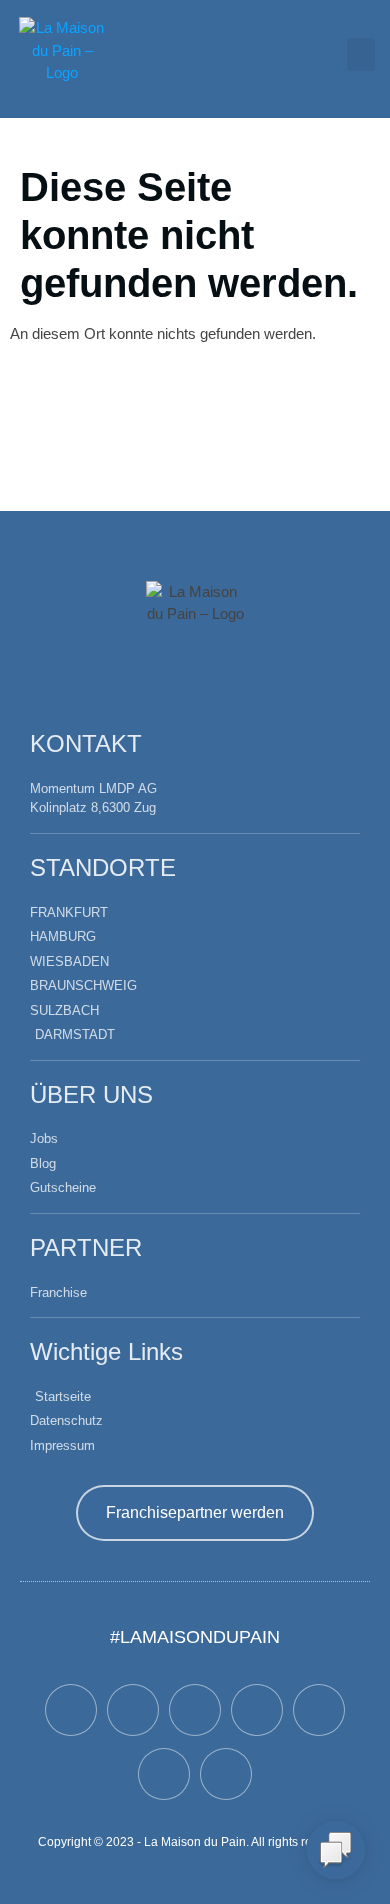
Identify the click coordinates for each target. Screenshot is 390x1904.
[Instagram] (319, 1710)
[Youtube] (257, 1710)
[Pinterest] (164, 1774)
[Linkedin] (226, 1774)
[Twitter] (133, 1710)
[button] (361, 54)
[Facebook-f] (71, 1710)
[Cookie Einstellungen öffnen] (36, 1878)
